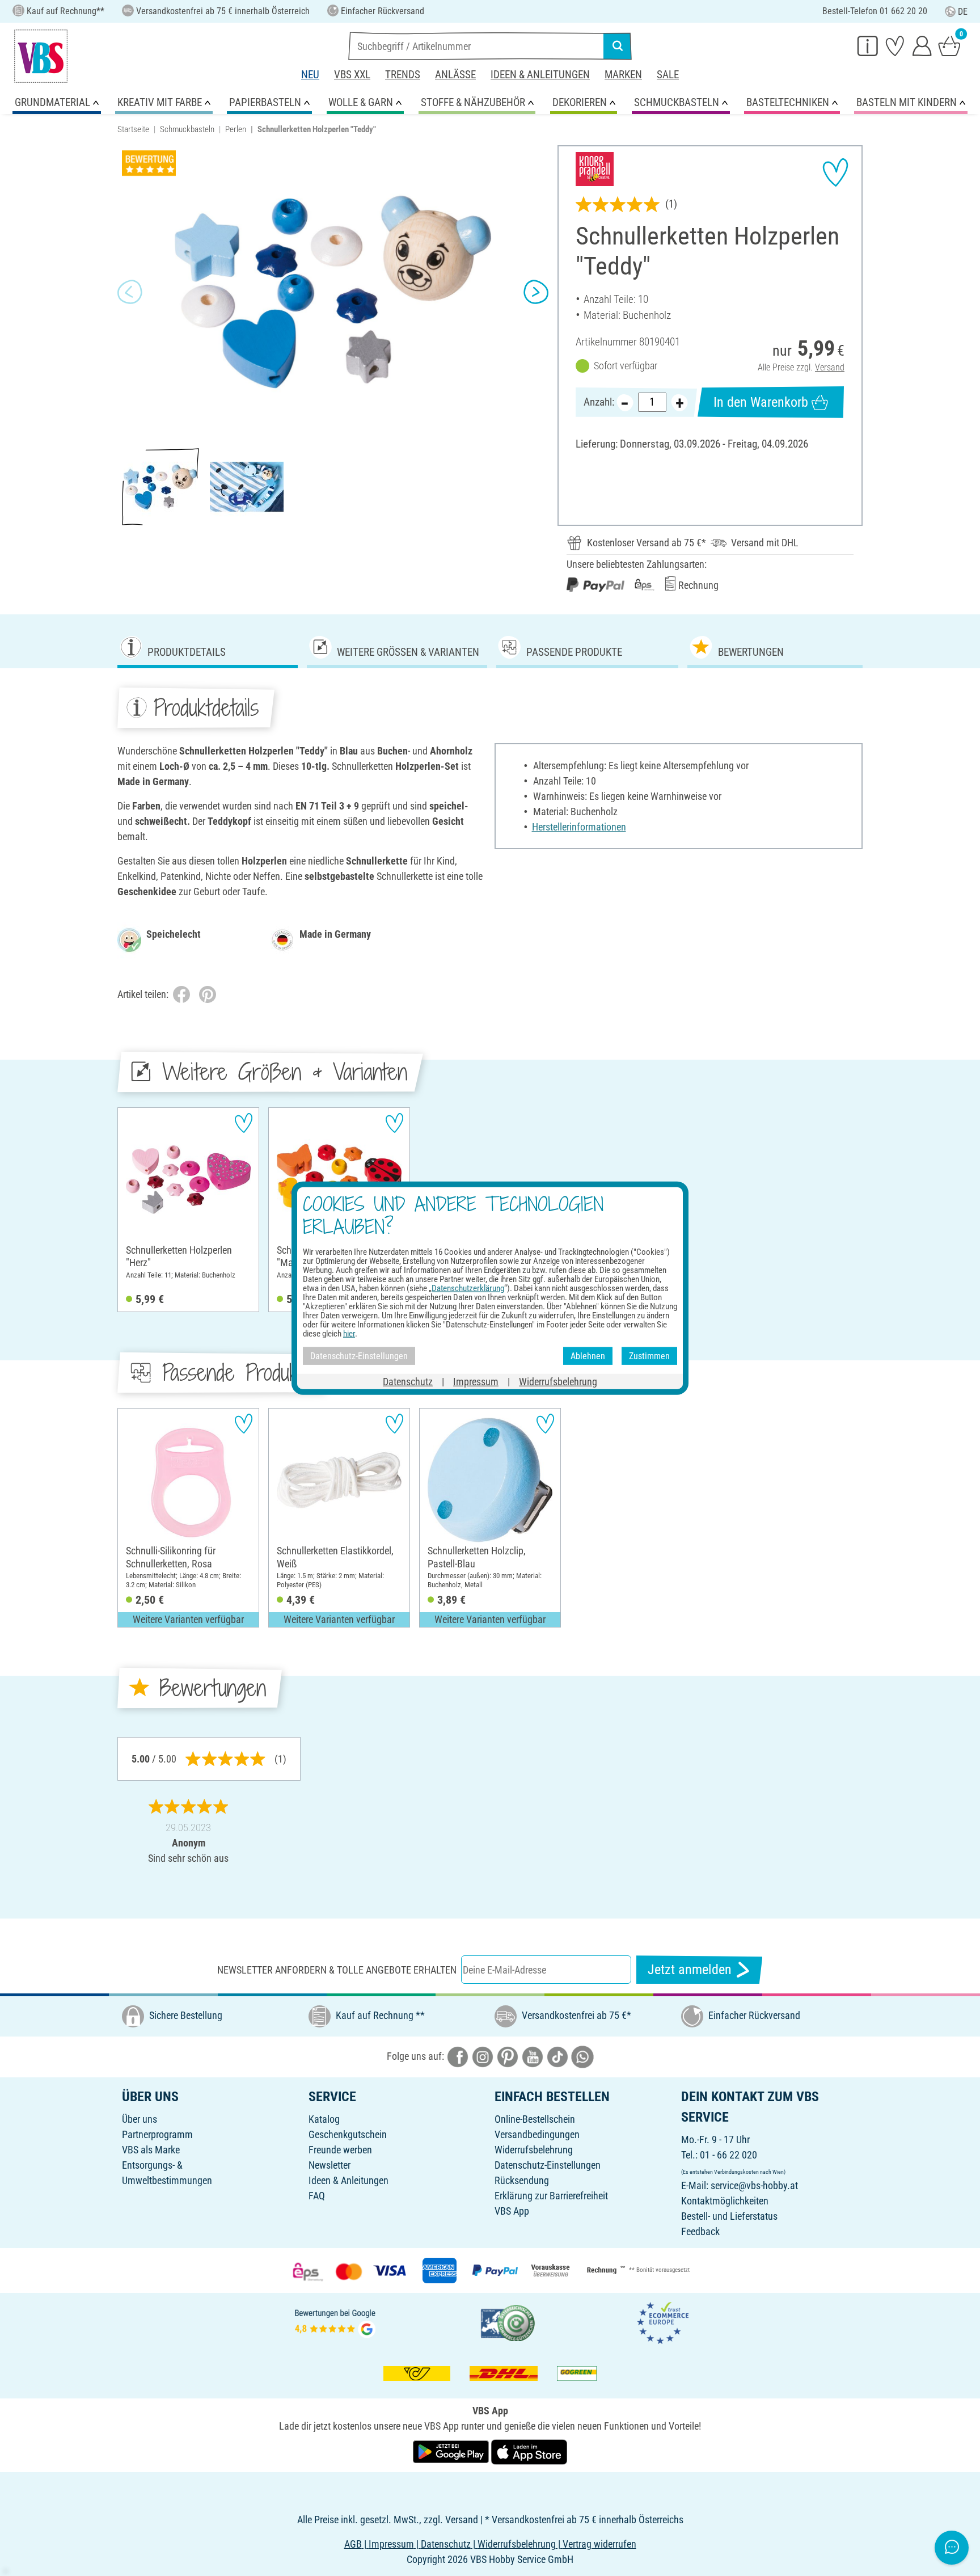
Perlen (236, 129)
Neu (310, 75)
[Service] (868, 45)
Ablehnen (588, 1356)
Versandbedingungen (537, 2134)
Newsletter (330, 2165)
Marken (623, 75)
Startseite (133, 129)
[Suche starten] (618, 46)
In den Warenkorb (761, 402)
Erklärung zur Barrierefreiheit (551, 2196)
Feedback (700, 2231)
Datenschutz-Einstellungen (548, 2165)
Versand (830, 367)
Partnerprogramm (157, 2134)
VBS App (512, 2211)
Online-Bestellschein (535, 2119)
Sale (668, 75)
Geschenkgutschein (348, 2134)
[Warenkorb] (949, 45)
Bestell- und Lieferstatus (729, 2216)
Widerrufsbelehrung (534, 2150)
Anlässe (455, 75)
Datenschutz (408, 1382)
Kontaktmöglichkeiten (725, 2201)
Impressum (476, 1382)
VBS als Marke (151, 2150)
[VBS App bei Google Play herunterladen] (452, 2451)
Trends (403, 75)
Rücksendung (522, 2180)
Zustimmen (649, 1356)
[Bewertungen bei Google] (335, 2322)
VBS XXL (352, 75)
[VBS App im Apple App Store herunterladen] (529, 2451)
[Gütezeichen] (508, 2322)
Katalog (324, 2119)
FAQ (317, 2196)
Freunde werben (340, 2150)
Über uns (140, 2119)
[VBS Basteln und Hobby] (41, 56)
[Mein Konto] (922, 45)
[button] (130, 292)
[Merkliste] (895, 45)
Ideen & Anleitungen (540, 75)
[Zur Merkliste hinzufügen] (835, 172)
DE (963, 12)
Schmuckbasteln (187, 129)
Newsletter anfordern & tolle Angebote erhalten (337, 1970)
